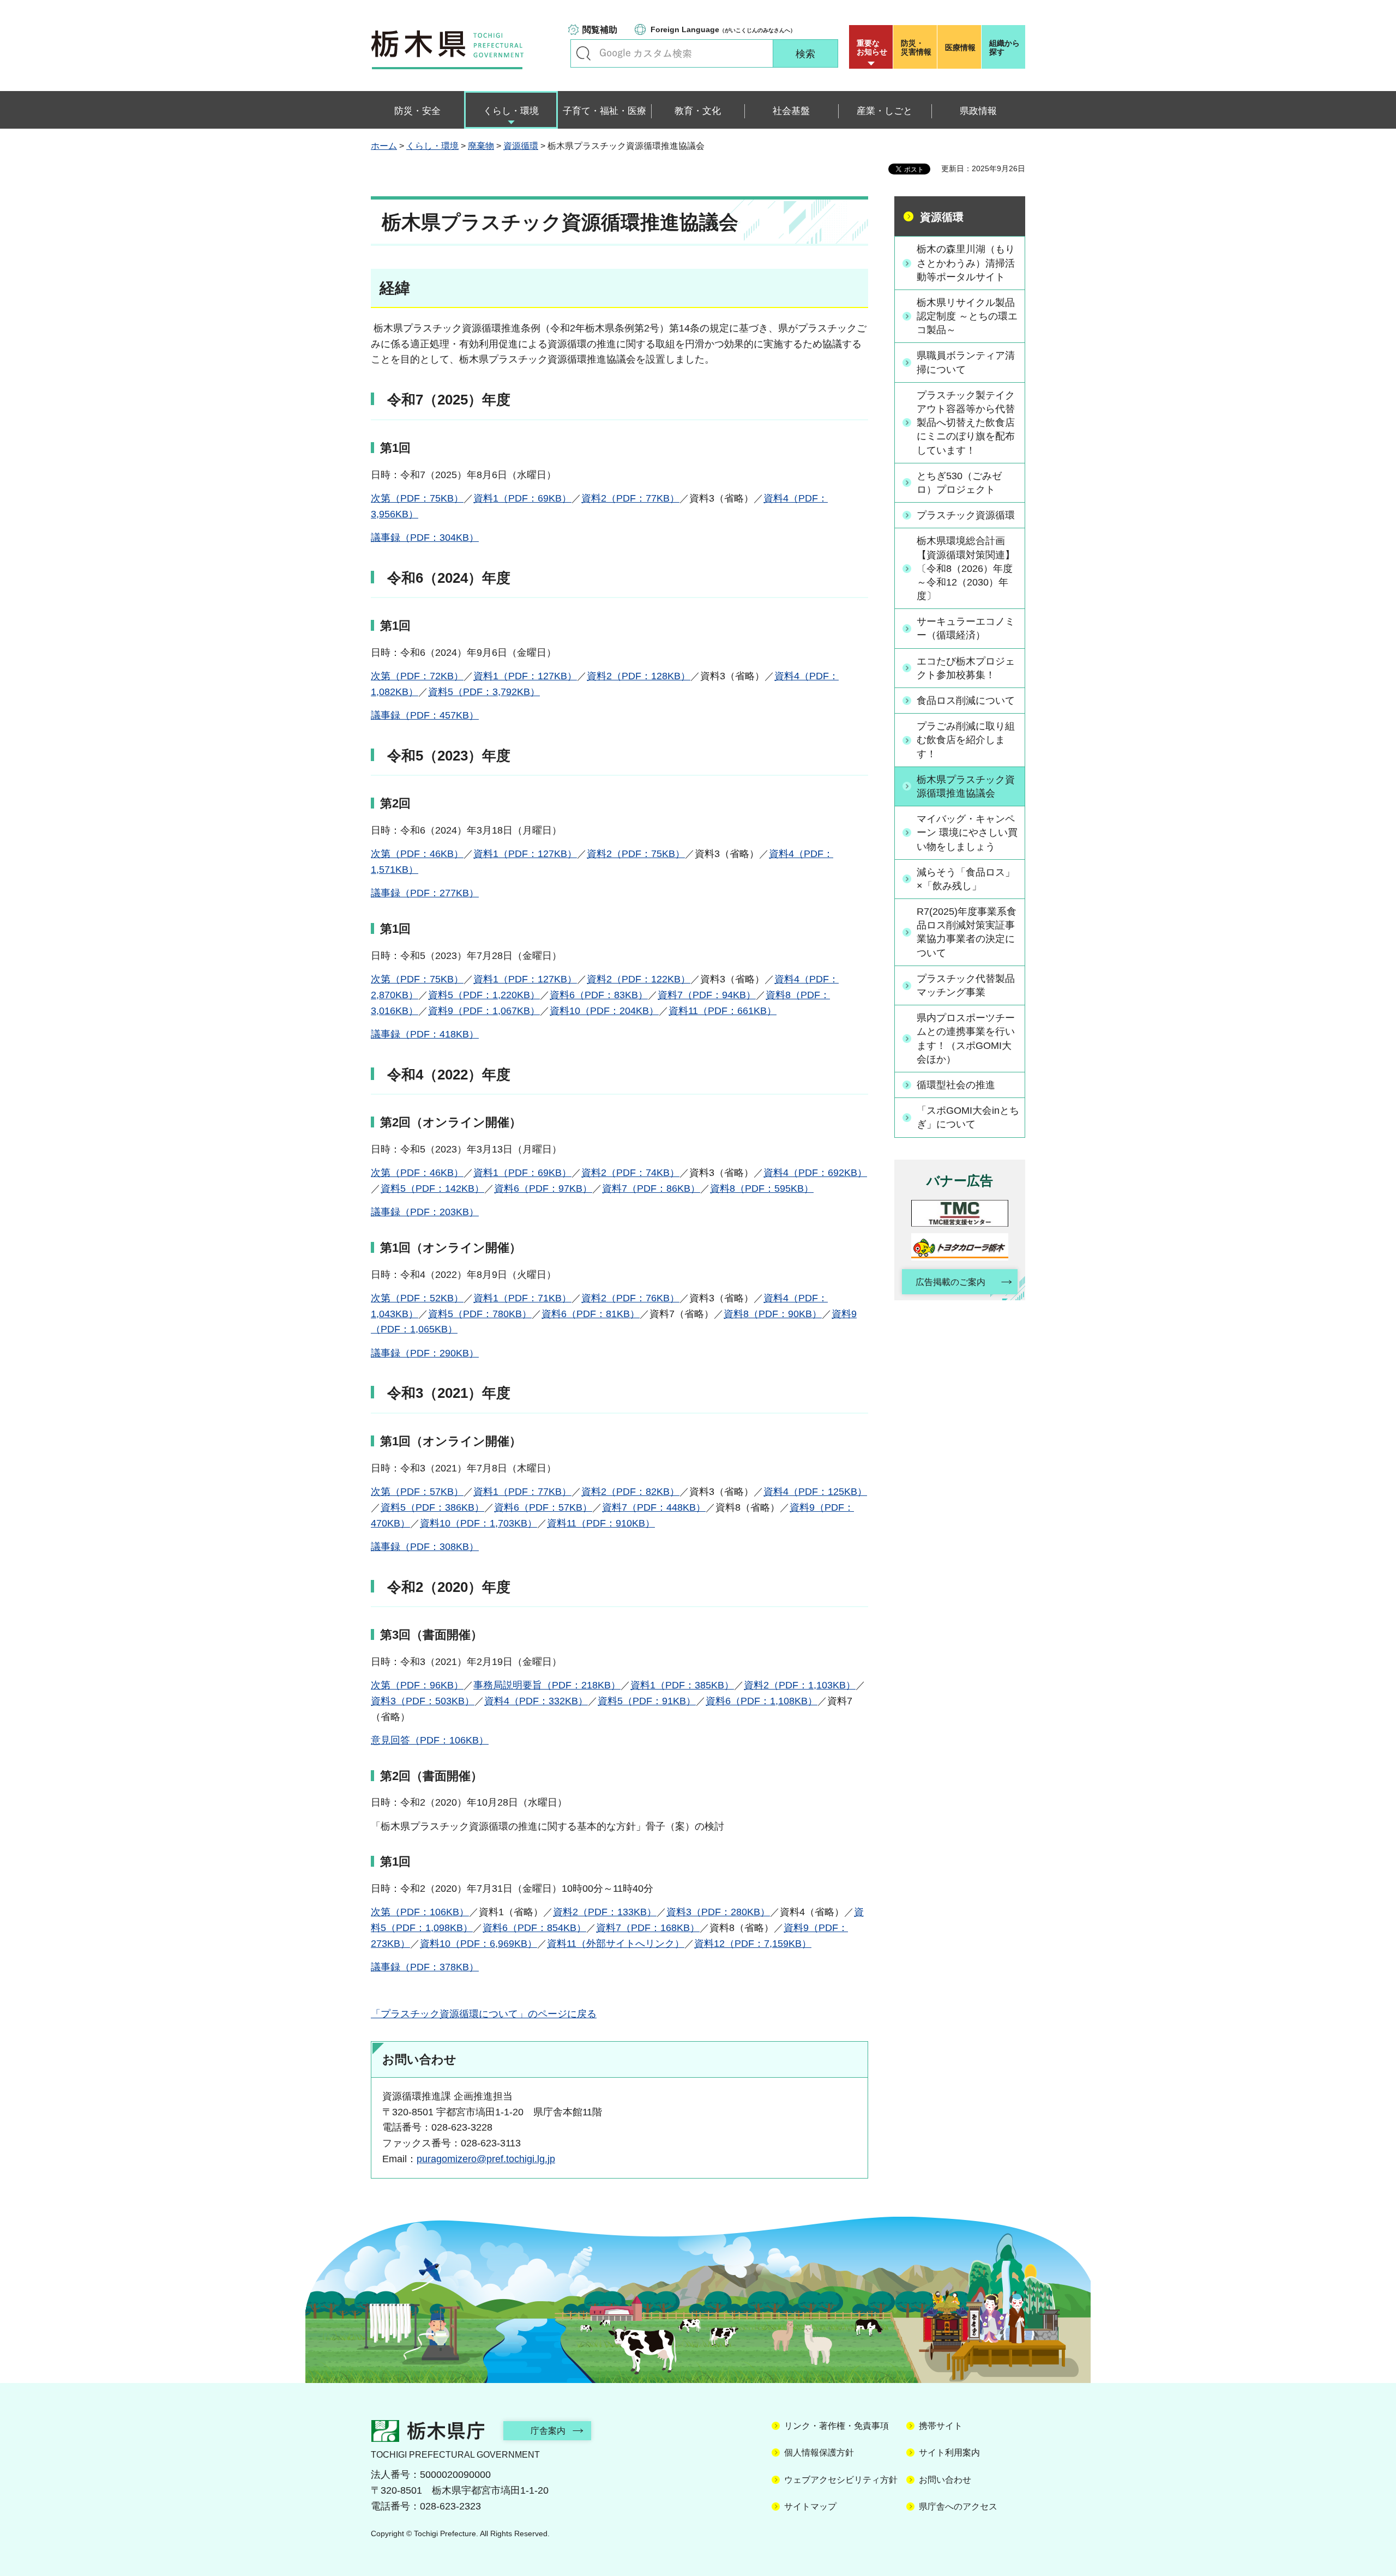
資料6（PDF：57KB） (543, 1507)
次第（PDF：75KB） (417, 498)
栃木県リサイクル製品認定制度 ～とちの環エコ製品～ (967, 316)
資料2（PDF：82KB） (630, 1492)
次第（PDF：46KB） (417, 854)
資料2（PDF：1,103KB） (800, 1685)
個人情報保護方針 (819, 2453)
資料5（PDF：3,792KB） (484, 692)
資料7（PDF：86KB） (651, 1189)
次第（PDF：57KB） (417, 1492)
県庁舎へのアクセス (958, 2506)
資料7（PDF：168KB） (648, 1928)
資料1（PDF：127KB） (525, 676)
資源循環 (521, 146)
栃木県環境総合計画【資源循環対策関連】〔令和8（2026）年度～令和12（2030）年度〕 (966, 568)
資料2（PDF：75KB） (636, 854)
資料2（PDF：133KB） (605, 1912)
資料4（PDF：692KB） (815, 1173)
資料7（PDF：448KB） (654, 1507)
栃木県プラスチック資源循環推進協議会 (966, 786)
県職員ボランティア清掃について (966, 362)
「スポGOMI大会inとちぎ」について (968, 1117)
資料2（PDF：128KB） (639, 676)
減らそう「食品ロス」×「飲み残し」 (966, 879)
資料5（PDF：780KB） (480, 1314)
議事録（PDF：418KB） (425, 1034)
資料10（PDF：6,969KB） (479, 1944)
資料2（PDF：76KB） (630, 1298)
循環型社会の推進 (956, 1085)
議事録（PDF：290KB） (425, 1353)
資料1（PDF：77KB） (522, 1492)
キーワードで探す (583, 53)
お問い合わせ (945, 2480)
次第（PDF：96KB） (417, 1685)
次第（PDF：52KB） (417, 1298)
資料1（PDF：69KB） (522, 498)
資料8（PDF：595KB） (762, 1189)
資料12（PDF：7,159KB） (753, 1944)
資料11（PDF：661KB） (723, 1011)
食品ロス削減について (966, 701)
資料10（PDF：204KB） (604, 1011)
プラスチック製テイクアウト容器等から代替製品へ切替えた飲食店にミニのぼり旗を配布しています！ (966, 423)
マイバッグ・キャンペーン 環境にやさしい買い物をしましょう (967, 832)
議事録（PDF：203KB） (425, 1212)
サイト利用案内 (949, 2453)
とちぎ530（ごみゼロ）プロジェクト (959, 483)
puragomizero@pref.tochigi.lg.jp (486, 2159)
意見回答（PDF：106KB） (430, 1740)
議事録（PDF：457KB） (425, 715)
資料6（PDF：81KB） (591, 1314)
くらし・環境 (432, 146)
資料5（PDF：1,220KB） (484, 995)
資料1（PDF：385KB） (682, 1685)
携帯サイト (941, 2426)
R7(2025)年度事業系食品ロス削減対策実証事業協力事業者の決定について (967, 932)
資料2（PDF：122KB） (639, 979)
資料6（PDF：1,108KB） (762, 1701)
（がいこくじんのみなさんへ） (723, 29)
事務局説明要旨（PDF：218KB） (547, 1685)
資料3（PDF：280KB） (718, 1912)
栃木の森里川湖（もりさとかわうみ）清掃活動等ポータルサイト (966, 263)
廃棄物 (481, 146)
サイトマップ (810, 2506)
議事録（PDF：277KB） (425, 893)
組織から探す (1004, 47)
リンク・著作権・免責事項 (837, 2426)
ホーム (384, 146)
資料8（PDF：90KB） (773, 1314)
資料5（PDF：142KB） (432, 1189)
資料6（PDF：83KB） (599, 995)
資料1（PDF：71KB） (522, 1298)
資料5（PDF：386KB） (432, 1507)
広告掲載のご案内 (950, 1282)
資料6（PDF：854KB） (534, 1928)
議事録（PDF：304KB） (425, 538)
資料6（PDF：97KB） (543, 1189)
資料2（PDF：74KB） (630, 1173)
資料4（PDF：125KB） (815, 1492)
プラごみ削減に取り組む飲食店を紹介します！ (966, 740)
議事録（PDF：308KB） (425, 1547)
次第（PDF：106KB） (420, 1912)
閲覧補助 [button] (600, 30)
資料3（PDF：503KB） (423, 1701)
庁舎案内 (548, 2431)
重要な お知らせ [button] (872, 47)
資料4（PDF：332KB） (536, 1701)
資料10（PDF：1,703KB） (479, 1523)
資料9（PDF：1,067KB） (484, 1011)
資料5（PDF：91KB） (647, 1701)
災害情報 (916, 47)
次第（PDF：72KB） (417, 676)
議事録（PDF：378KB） (425, 1967)
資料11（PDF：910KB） (601, 1523)
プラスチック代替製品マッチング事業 (966, 985)
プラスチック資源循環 (966, 515)
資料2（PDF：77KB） (630, 498)
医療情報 (960, 47)
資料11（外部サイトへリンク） (616, 1944)
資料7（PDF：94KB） (707, 995)
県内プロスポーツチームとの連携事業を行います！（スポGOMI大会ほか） (966, 1039)
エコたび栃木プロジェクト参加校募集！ (966, 668)
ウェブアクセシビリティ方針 (841, 2480)
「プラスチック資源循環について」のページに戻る (484, 2014)
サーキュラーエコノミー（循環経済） (966, 628)
